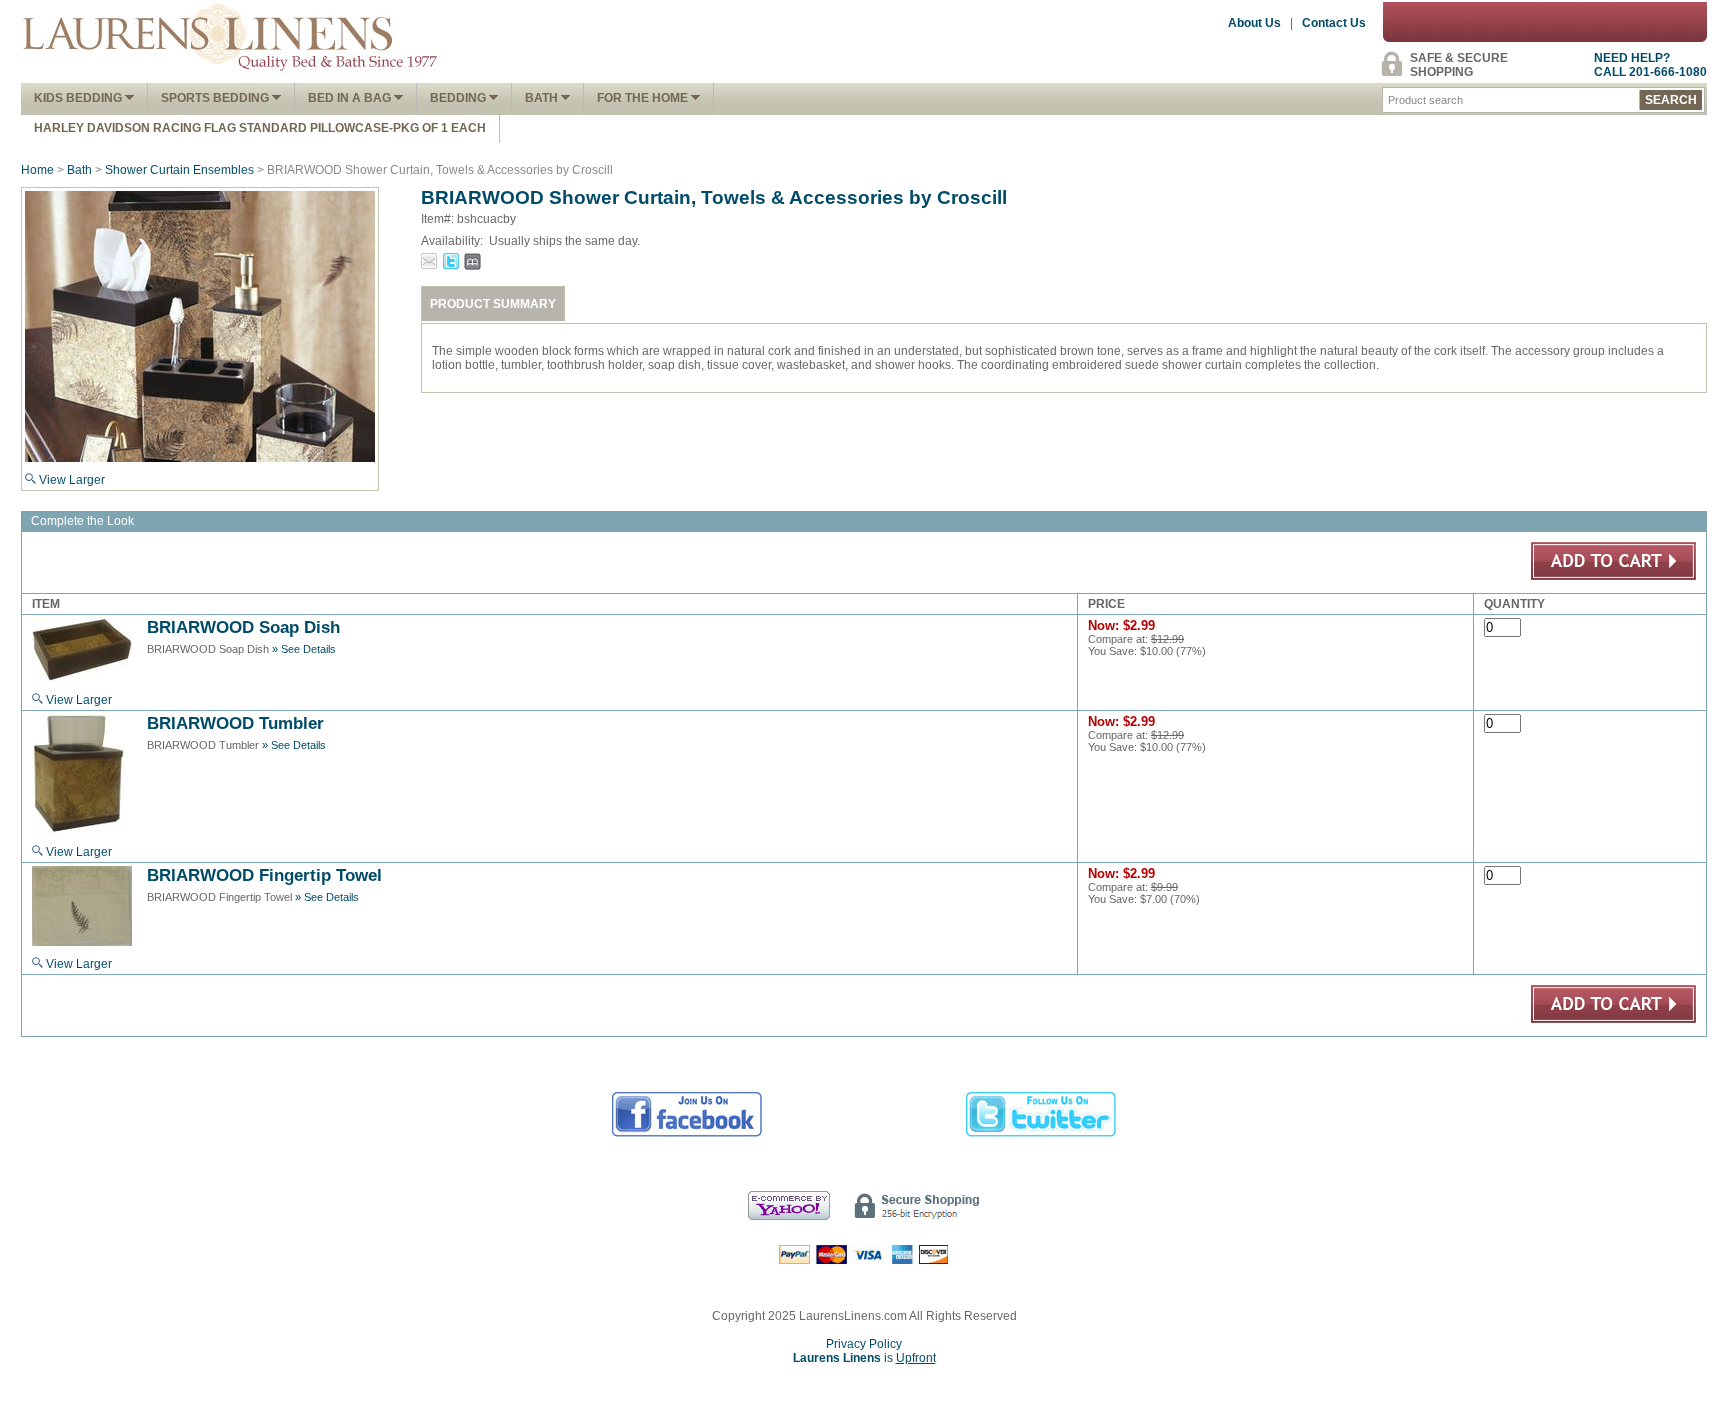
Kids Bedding (79, 98)
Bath (543, 98)
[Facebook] (687, 1134)
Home (37, 170)
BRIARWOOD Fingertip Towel (264, 875)
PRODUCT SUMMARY (493, 304)
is (864, 1358)
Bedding (459, 98)
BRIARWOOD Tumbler (235, 723)
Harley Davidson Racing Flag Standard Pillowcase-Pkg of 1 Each (260, 128)
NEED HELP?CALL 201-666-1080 (1650, 65)
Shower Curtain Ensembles (179, 170)
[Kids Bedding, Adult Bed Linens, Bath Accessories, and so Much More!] (231, 76)
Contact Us (1334, 23)
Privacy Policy (864, 1344)
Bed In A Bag (351, 98)
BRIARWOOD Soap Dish (243, 627)
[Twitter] (1041, 1134)
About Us (1254, 23)
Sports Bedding (216, 98)
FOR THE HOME (644, 98)
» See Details (304, 649)
